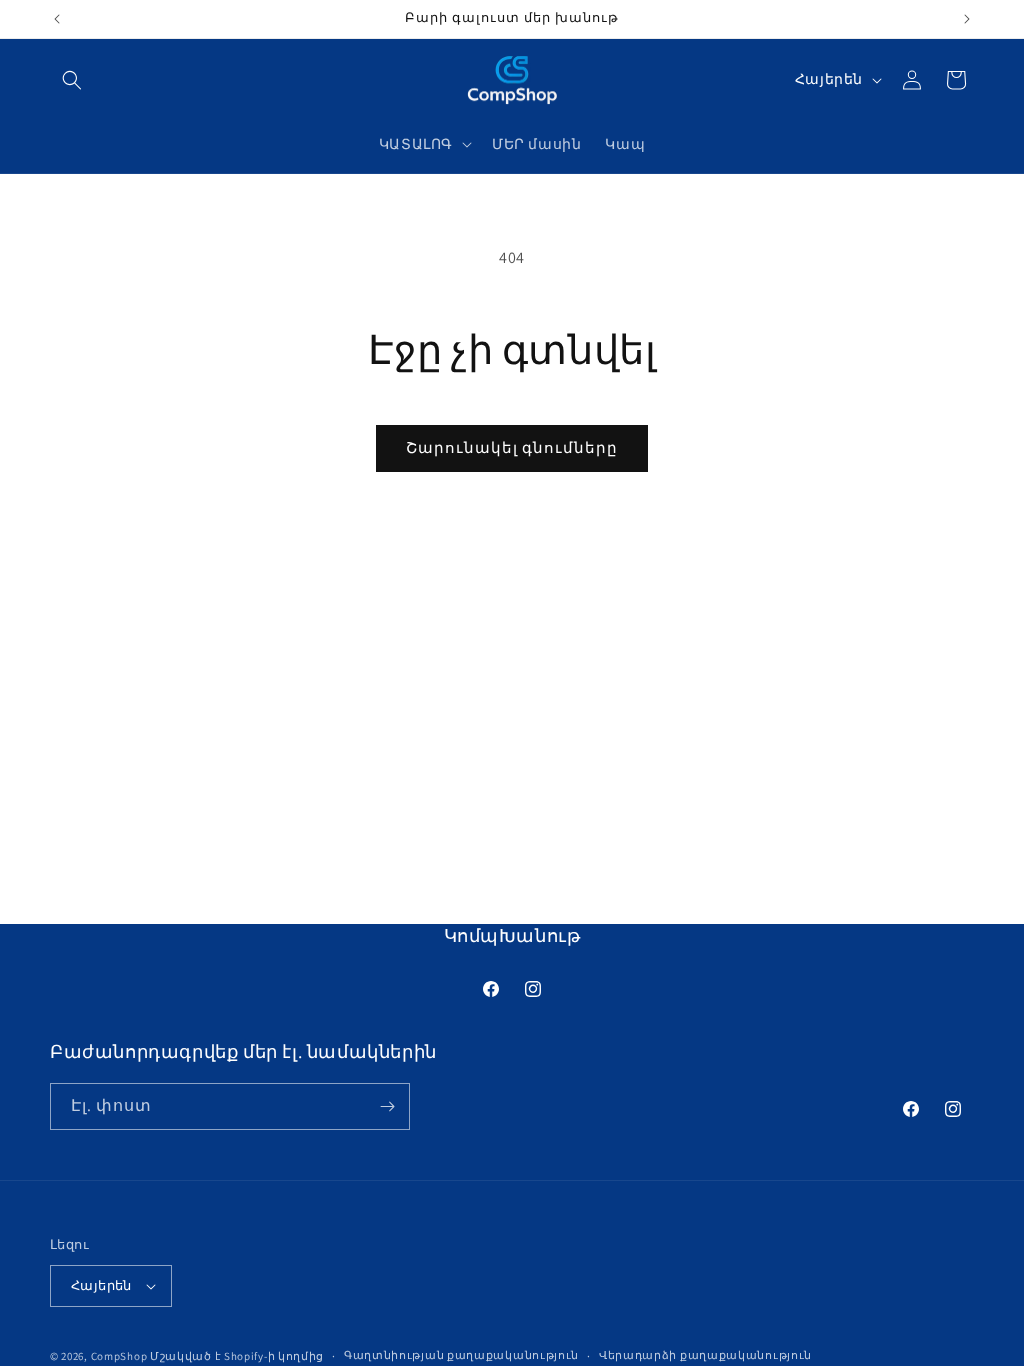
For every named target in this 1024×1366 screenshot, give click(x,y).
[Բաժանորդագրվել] (387, 1106)
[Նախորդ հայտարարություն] (57, 19)
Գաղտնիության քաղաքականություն (461, 1355)
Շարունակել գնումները (512, 447)
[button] (72, 80)
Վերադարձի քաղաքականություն (705, 1355)
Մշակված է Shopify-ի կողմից (237, 1356)
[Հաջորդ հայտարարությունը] (967, 19)
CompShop (119, 1356)
